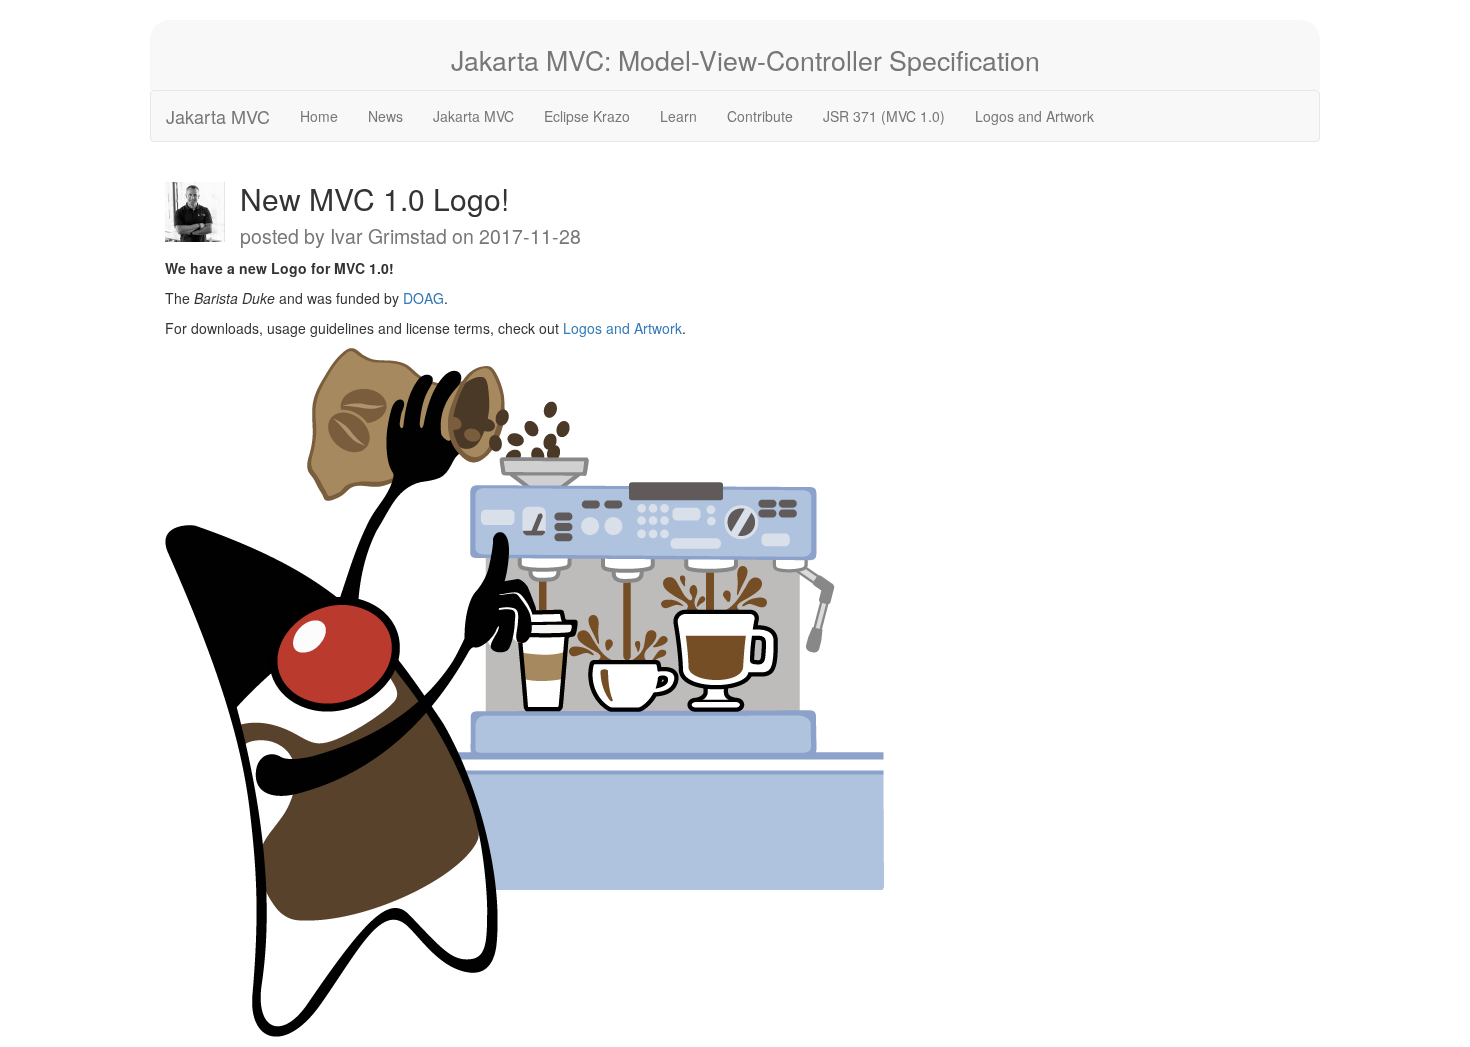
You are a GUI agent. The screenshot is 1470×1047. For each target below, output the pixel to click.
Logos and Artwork (1034, 116)
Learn (678, 116)
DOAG (423, 298)
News (385, 116)
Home (319, 116)
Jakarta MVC (218, 116)
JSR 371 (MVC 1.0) (884, 116)
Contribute (760, 116)
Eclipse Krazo (587, 116)
